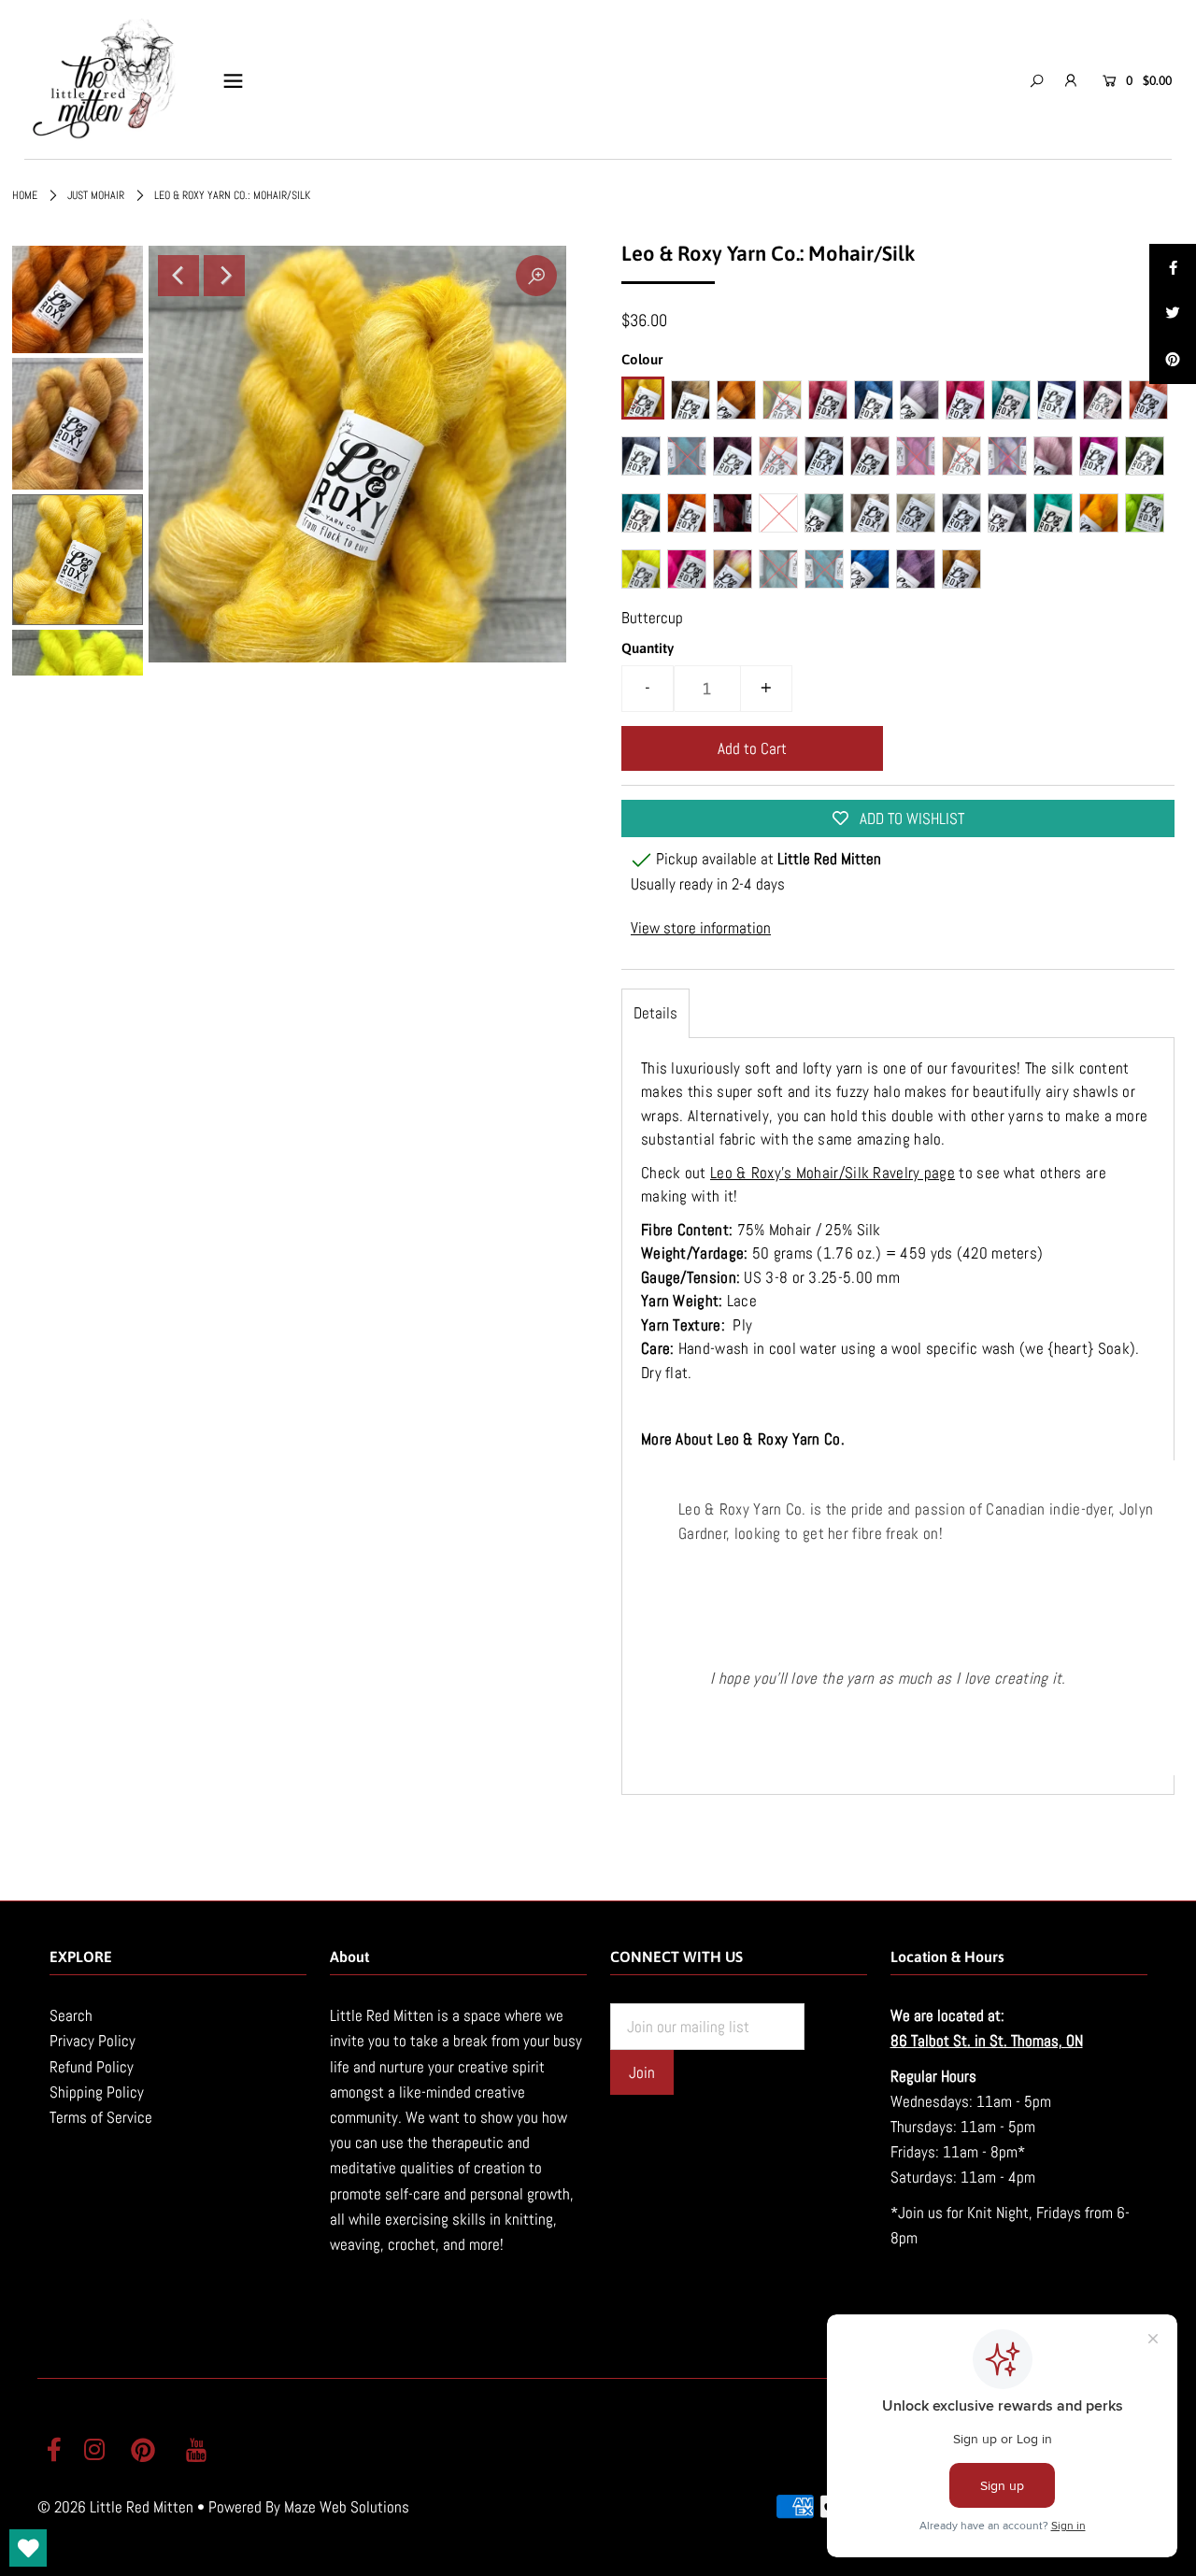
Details (655, 1013)
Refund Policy (92, 2067)
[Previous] (178, 276)
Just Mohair (96, 195)
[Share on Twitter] (1173, 314)
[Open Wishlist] (28, 2548)
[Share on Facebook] (1173, 267)
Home (25, 195)
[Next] (224, 276)
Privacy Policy (93, 2041)
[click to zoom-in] (536, 276)
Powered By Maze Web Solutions (309, 2507)
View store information (701, 928)
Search (71, 2015)
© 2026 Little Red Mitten (115, 2507)
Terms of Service (101, 2117)
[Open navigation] (233, 80)
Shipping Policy (97, 2092)
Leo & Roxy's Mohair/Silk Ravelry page (833, 1173)
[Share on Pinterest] (1173, 361)
